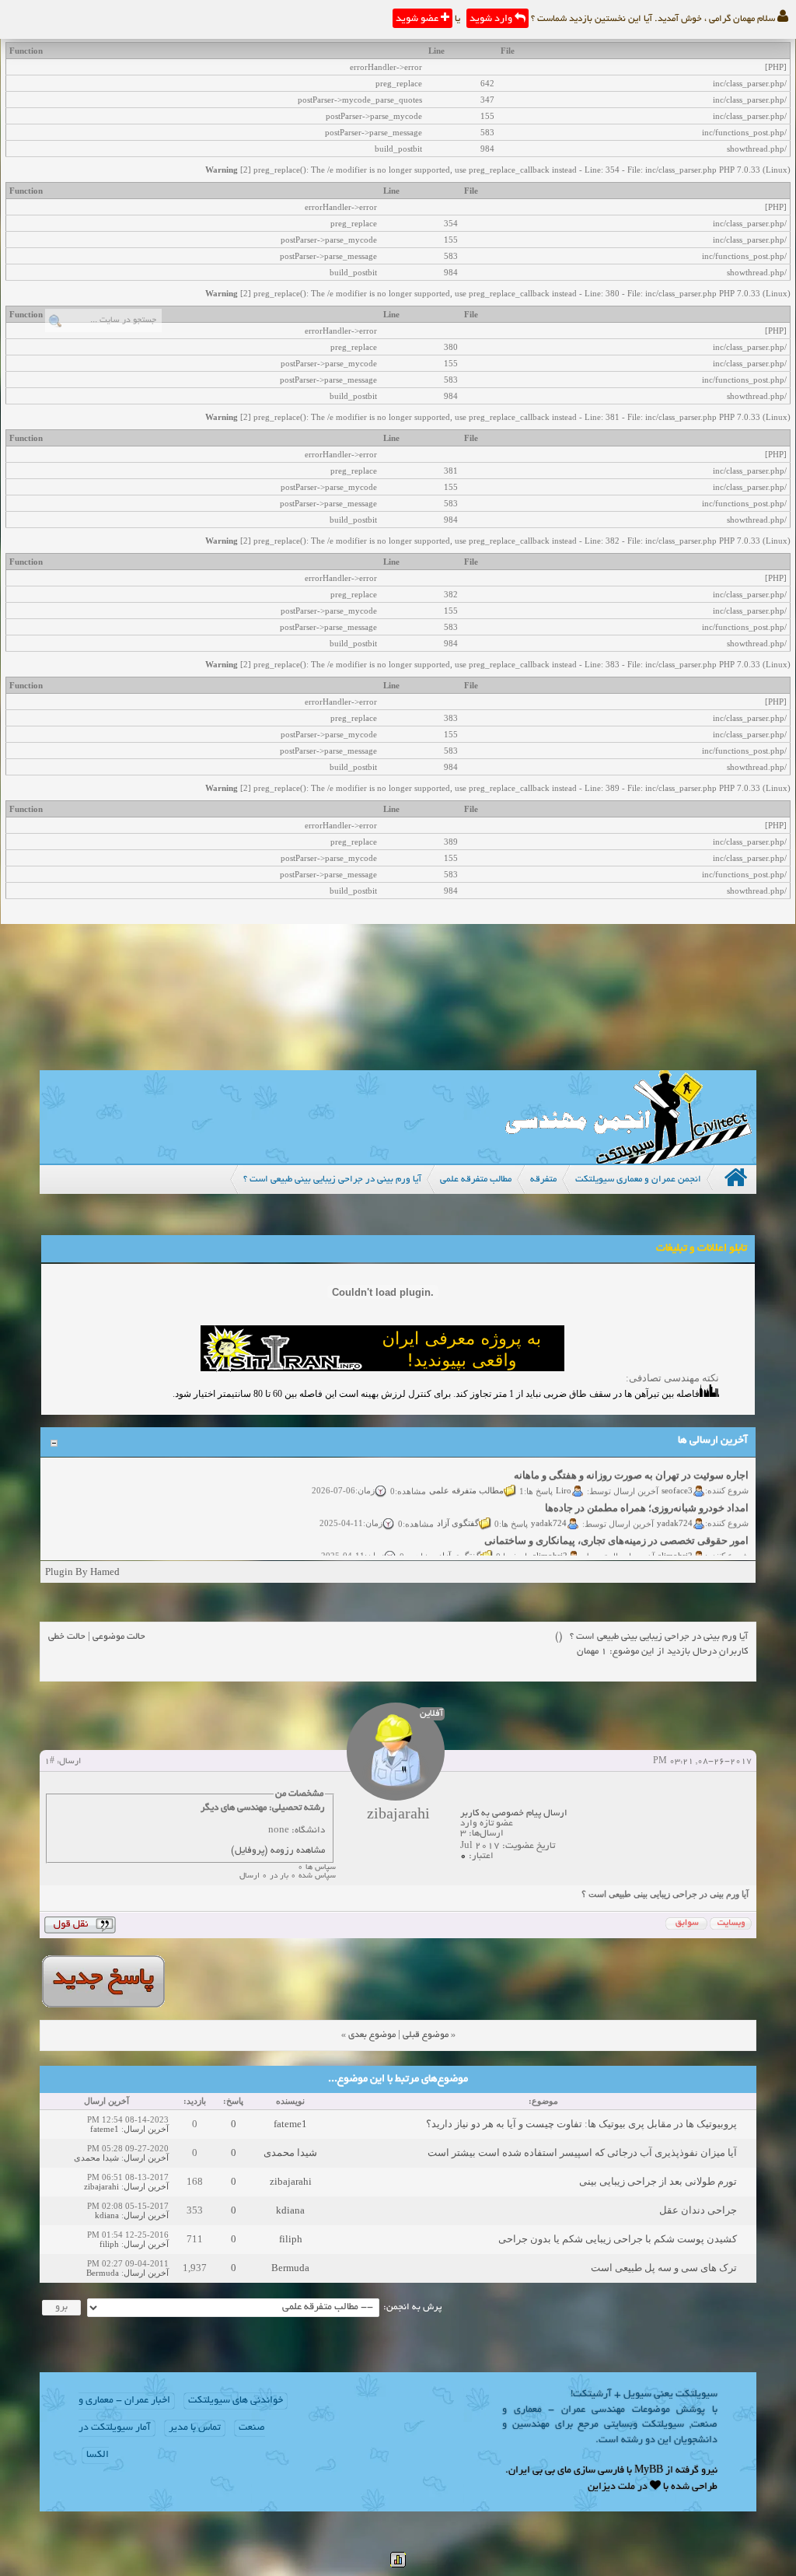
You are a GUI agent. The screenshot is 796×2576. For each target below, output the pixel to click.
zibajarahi (291, 2181)
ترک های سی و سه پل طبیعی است (664, 2268)
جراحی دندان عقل (698, 2210)
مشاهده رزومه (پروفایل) (278, 1851)
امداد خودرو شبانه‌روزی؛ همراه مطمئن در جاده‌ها (647, 1496)
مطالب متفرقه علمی (466, 1478)
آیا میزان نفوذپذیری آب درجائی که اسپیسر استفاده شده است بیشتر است (582, 2152)
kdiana (290, 2210)
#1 (49, 1762)
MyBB (649, 2471)
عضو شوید (418, 19)
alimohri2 (675, 1543)
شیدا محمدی (290, 2152)
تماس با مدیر (195, 2428)
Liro (564, 1478)
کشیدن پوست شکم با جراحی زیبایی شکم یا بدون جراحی (618, 2239)
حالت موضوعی (119, 1637)
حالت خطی (67, 1637)
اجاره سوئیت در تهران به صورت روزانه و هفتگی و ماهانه (631, 1463)
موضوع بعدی (372, 2035)
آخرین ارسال (146, 2129)
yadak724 (675, 1510)
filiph (291, 2239)
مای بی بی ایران (540, 2471)
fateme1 (290, 2124)
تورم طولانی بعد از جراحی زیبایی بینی (658, 2181)
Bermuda (290, 2268)
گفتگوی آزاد (458, 1510)
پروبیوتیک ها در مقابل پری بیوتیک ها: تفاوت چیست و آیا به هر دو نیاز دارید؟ (581, 2124)
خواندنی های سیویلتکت (236, 2401)
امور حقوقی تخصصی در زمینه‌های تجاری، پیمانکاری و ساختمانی (616, 1529)
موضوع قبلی (426, 2035)
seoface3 (677, 1478)
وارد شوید (492, 19)
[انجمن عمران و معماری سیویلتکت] (628, 1160)
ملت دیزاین (611, 2487)
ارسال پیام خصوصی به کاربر (514, 1813)
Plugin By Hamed (82, 1571)
